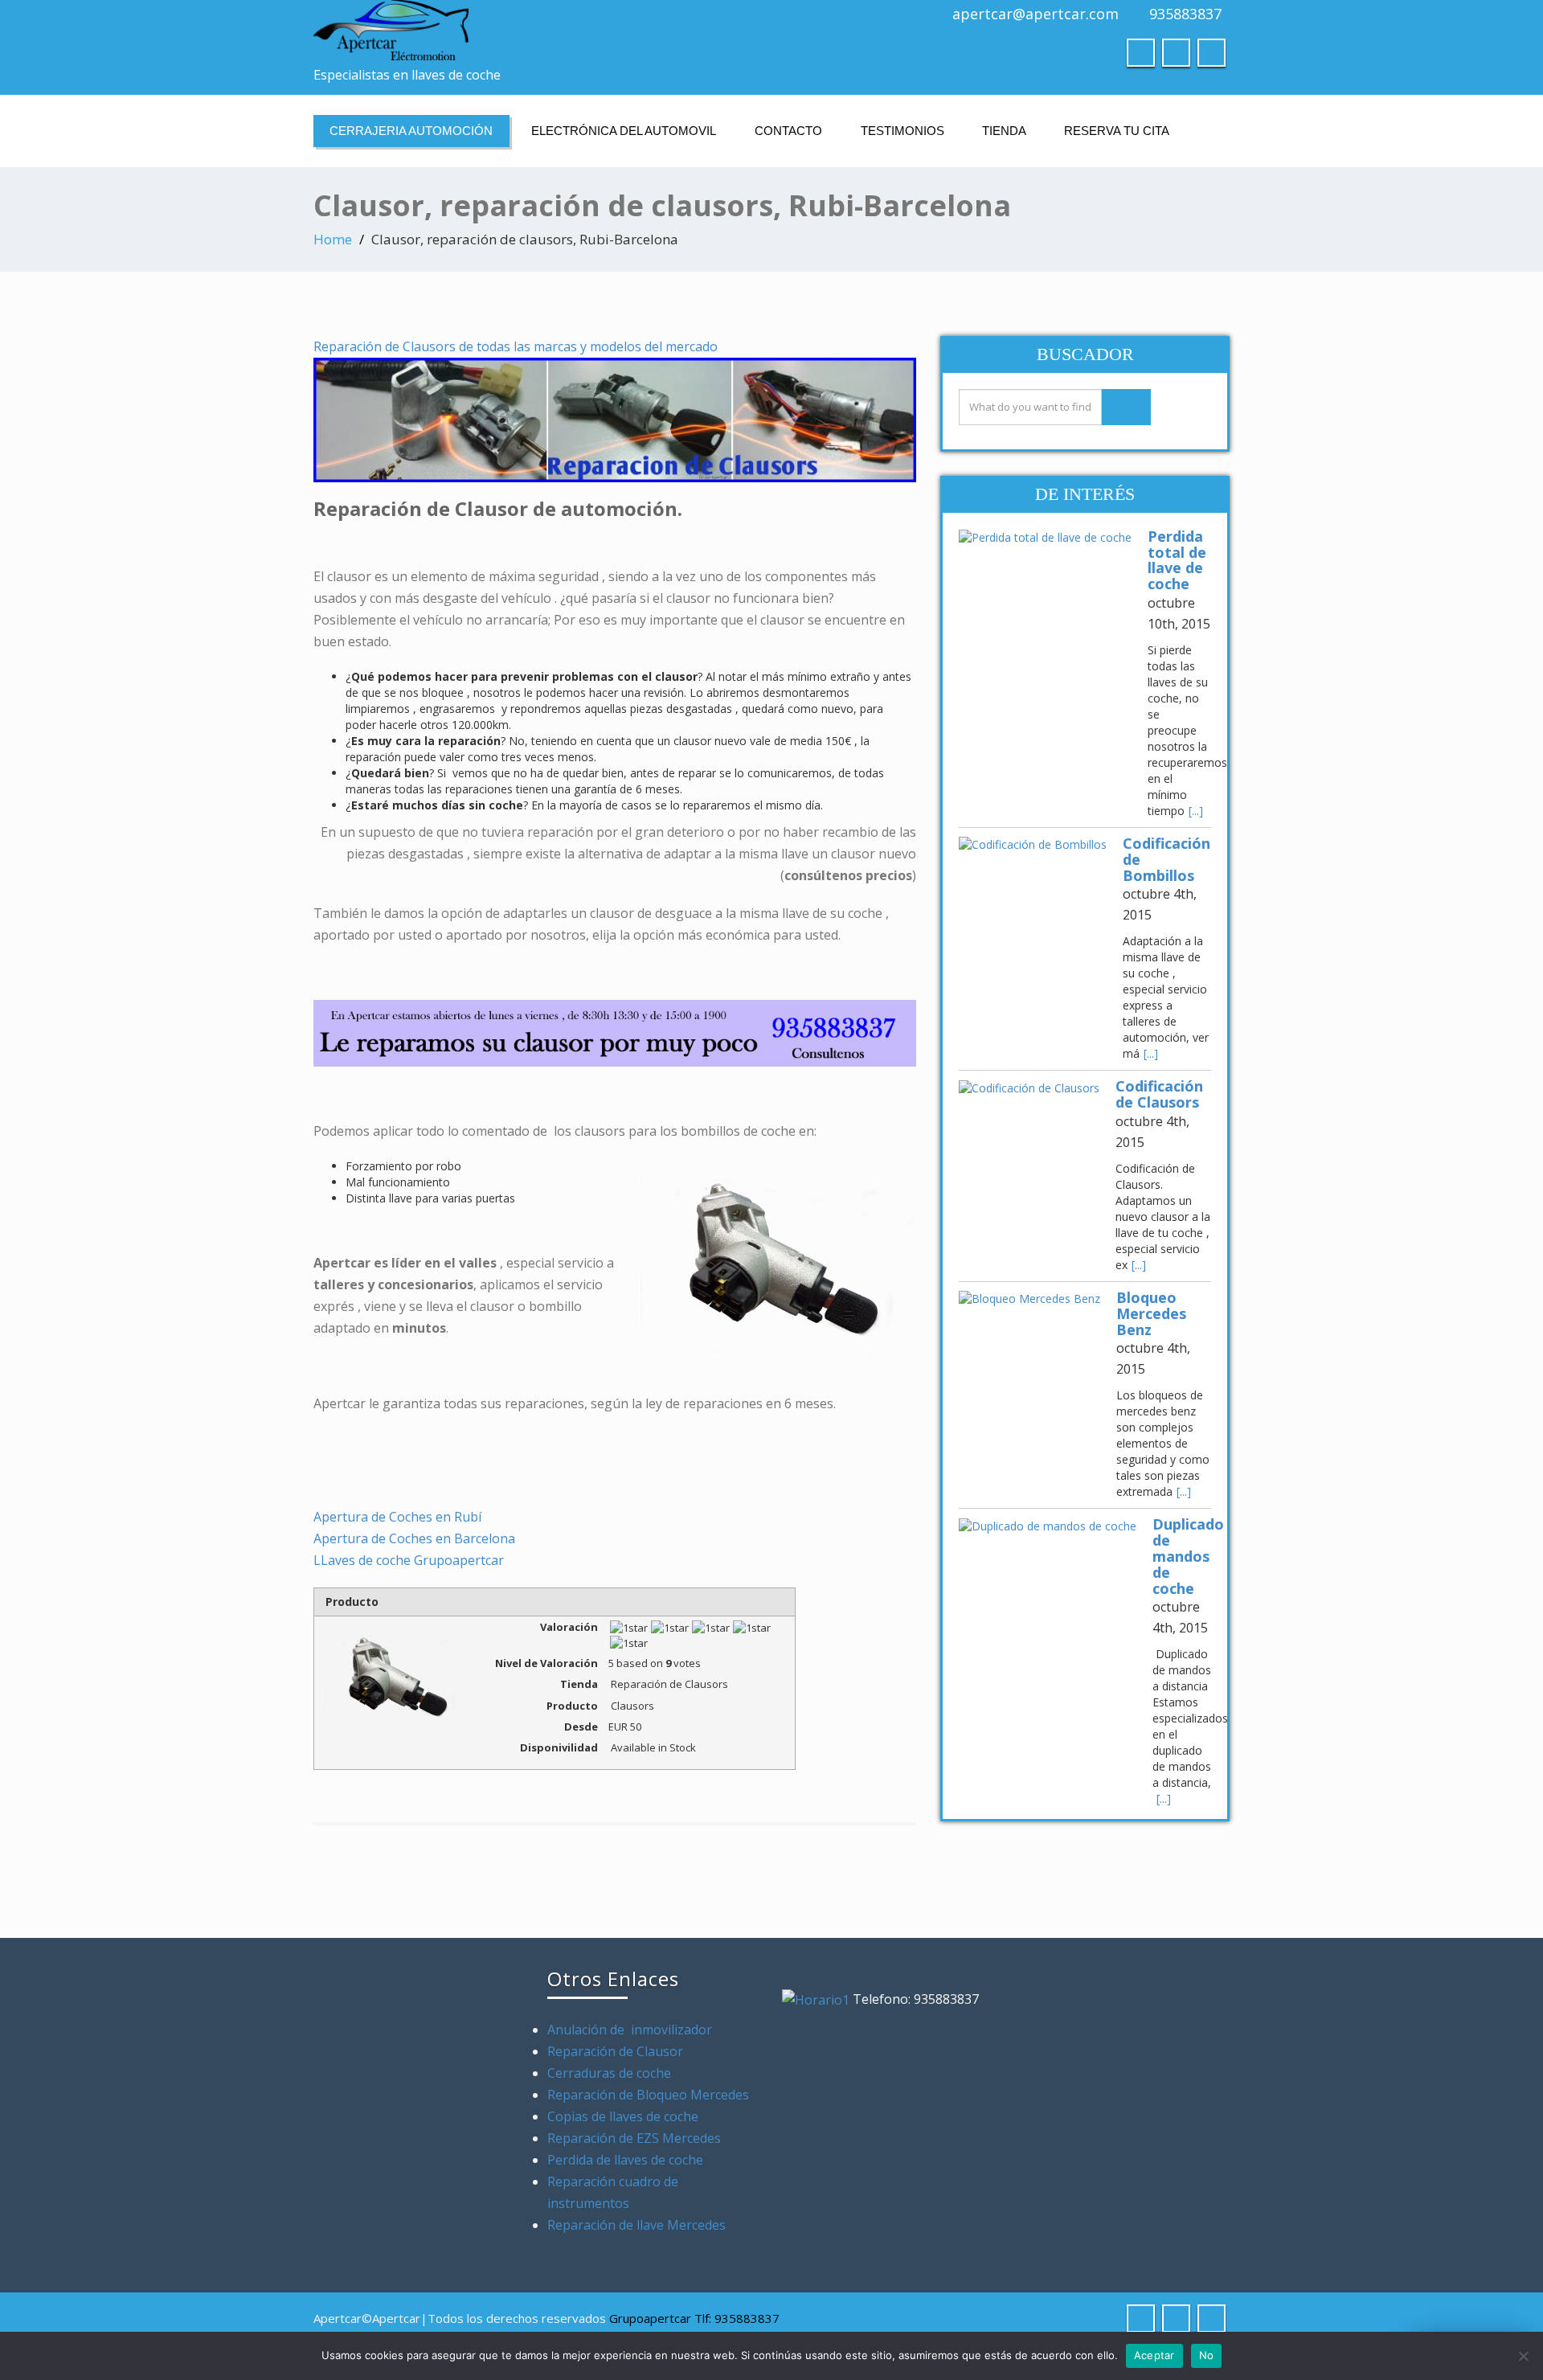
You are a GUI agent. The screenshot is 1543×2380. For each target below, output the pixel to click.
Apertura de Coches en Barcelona (414, 1538)
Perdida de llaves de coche (625, 2160)
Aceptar (1154, 2355)
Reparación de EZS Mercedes (634, 2138)
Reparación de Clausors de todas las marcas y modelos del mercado (516, 346)
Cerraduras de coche (609, 2073)
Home (333, 239)
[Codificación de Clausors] (1029, 1087)
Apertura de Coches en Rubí (397, 1517)
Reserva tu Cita (1117, 131)
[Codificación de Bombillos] (1033, 844)
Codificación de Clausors (1159, 1094)
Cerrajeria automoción (411, 131)
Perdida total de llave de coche (1177, 560)
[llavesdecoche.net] (536, 30)
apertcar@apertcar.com (1035, 14)
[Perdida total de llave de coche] (1045, 537)
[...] (1196, 811)
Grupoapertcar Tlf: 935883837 (694, 2318)
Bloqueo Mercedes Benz (1151, 1313)
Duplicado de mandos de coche (1188, 1556)
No (1207, 2355)
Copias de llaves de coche (623, 2116)
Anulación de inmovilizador (630, 2030)
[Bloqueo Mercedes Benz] (1029, 1299)
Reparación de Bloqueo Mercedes (648, 2095)
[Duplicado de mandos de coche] (1048, 1525)
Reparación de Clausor (617, 2051)
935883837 (1185, 14)
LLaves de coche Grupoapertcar (409, 1560)
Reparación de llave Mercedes (636, 2225)
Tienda (1004, 131)
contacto (788, 131)
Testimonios (902, 131)
